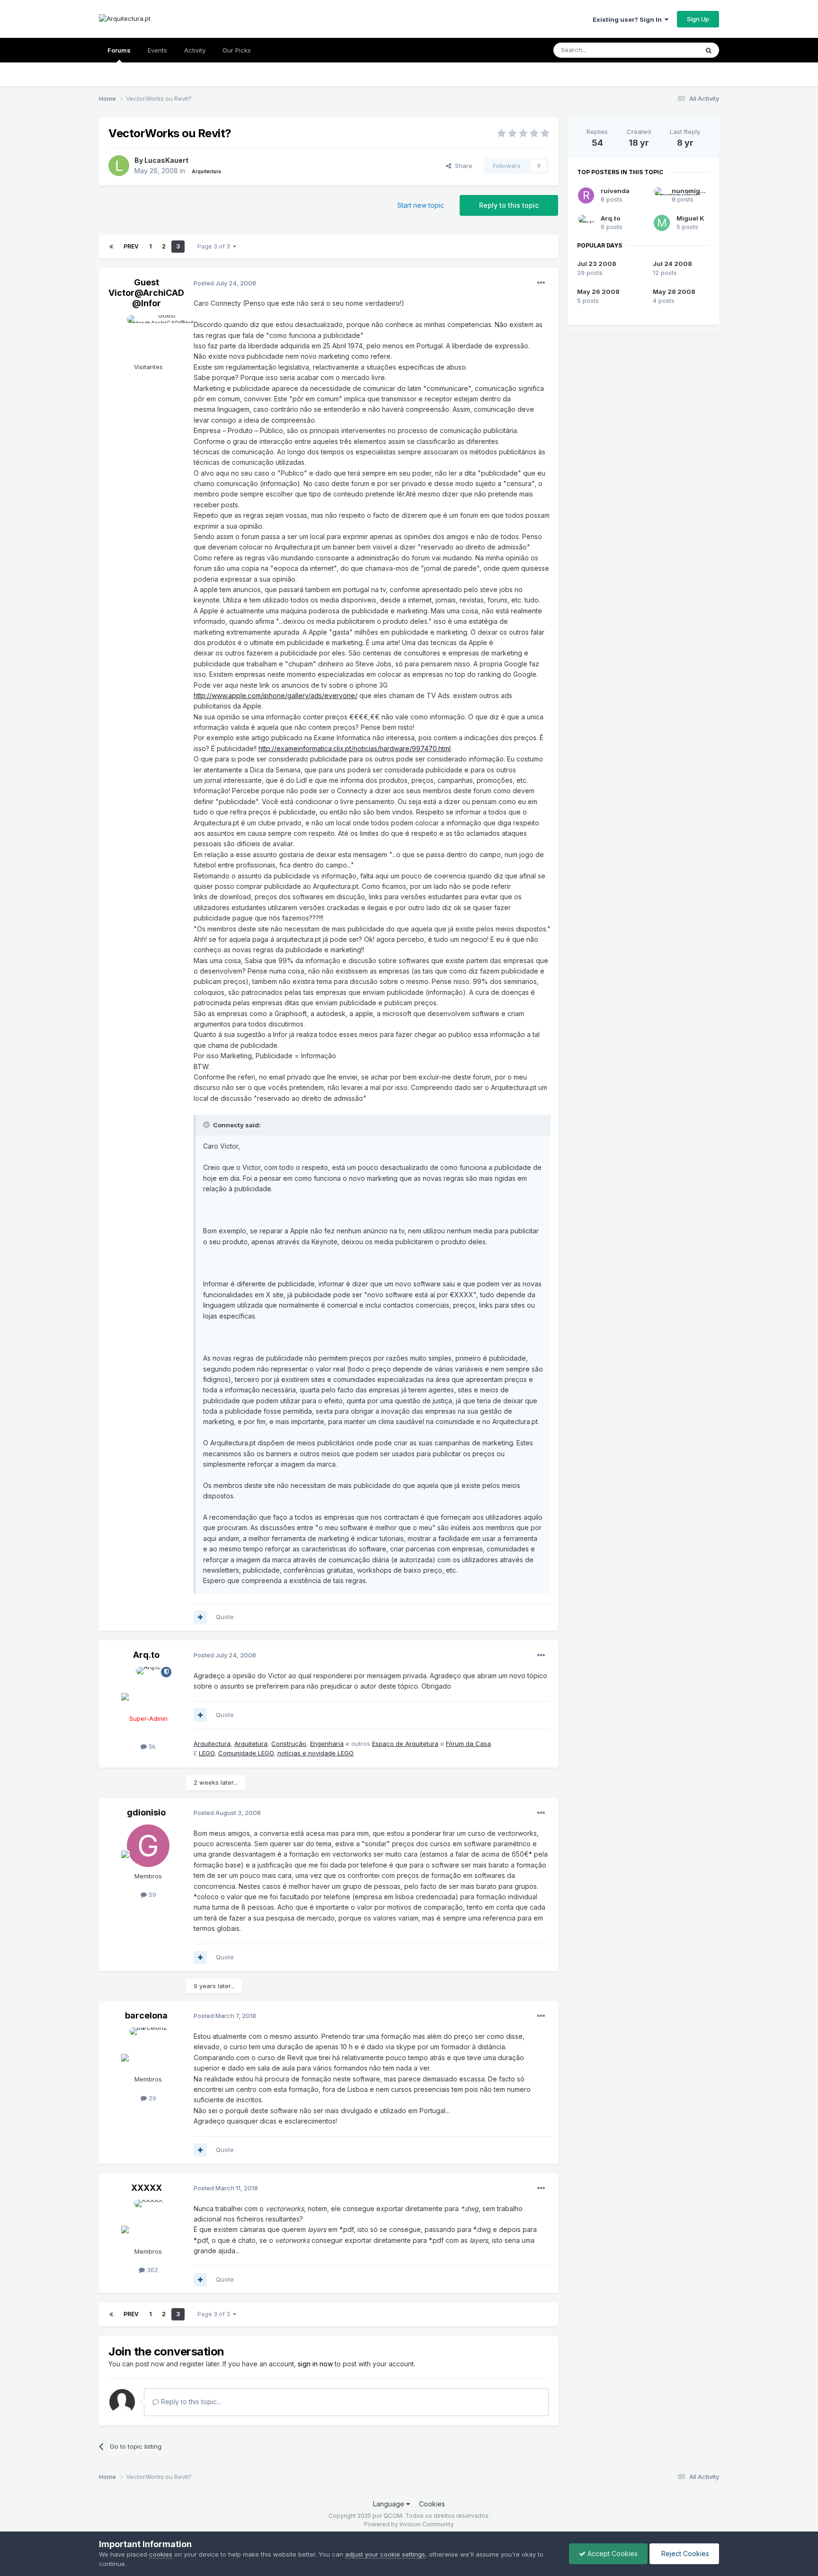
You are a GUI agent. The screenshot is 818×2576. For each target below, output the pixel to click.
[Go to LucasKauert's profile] (119, 166)
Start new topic (421, 205)
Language (390, 2504)
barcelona (146, 2015)
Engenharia (327, 1744)
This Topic (671, 50)
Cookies (432, 2504)
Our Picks (237, 50)
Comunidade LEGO (246, 1753)
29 (151, 2098)
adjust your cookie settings (385, 2554)
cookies (161, 2554)
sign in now (315, 2364)
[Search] (709, 50)
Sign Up (698, 19)
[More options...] (541, 283)
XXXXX (147, 2188)
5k (151, 1746)
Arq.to (146, 1655)
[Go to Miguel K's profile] (662, 223)
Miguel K (690, 218)
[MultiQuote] (200, 1617)
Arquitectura (212, 1744)
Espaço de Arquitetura (405, 1744)
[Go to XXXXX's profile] (148, 2221)
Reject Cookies (684, 2554)
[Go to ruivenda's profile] (586, 195)
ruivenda (615, 191)
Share (462, 166)
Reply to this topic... (190, 2402)
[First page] (111, 247)
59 (151, 1894)
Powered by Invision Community (409, 2524)
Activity (195, 50)
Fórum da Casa (468, 1744)
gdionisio (146, 1812)
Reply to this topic (509, 205)
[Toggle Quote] (207, 1124)
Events (157, 50)
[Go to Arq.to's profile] (148, 1688)
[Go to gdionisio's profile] (148, 1846)
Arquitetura (251, 1744)
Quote (225, 1617)
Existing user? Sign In (629, 19)
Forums (119, 50)
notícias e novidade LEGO (316, 1753)
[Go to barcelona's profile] (148, 2049)
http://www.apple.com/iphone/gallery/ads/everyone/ (276, 695)
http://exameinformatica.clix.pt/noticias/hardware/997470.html (355, 748)
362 (151, 2270)
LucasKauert (166, 160)
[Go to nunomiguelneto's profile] (659, 195)
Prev (131, 246)
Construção (289, 1744)
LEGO (207, 1753)
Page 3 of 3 (215, 246)
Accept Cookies (612, 2554)
